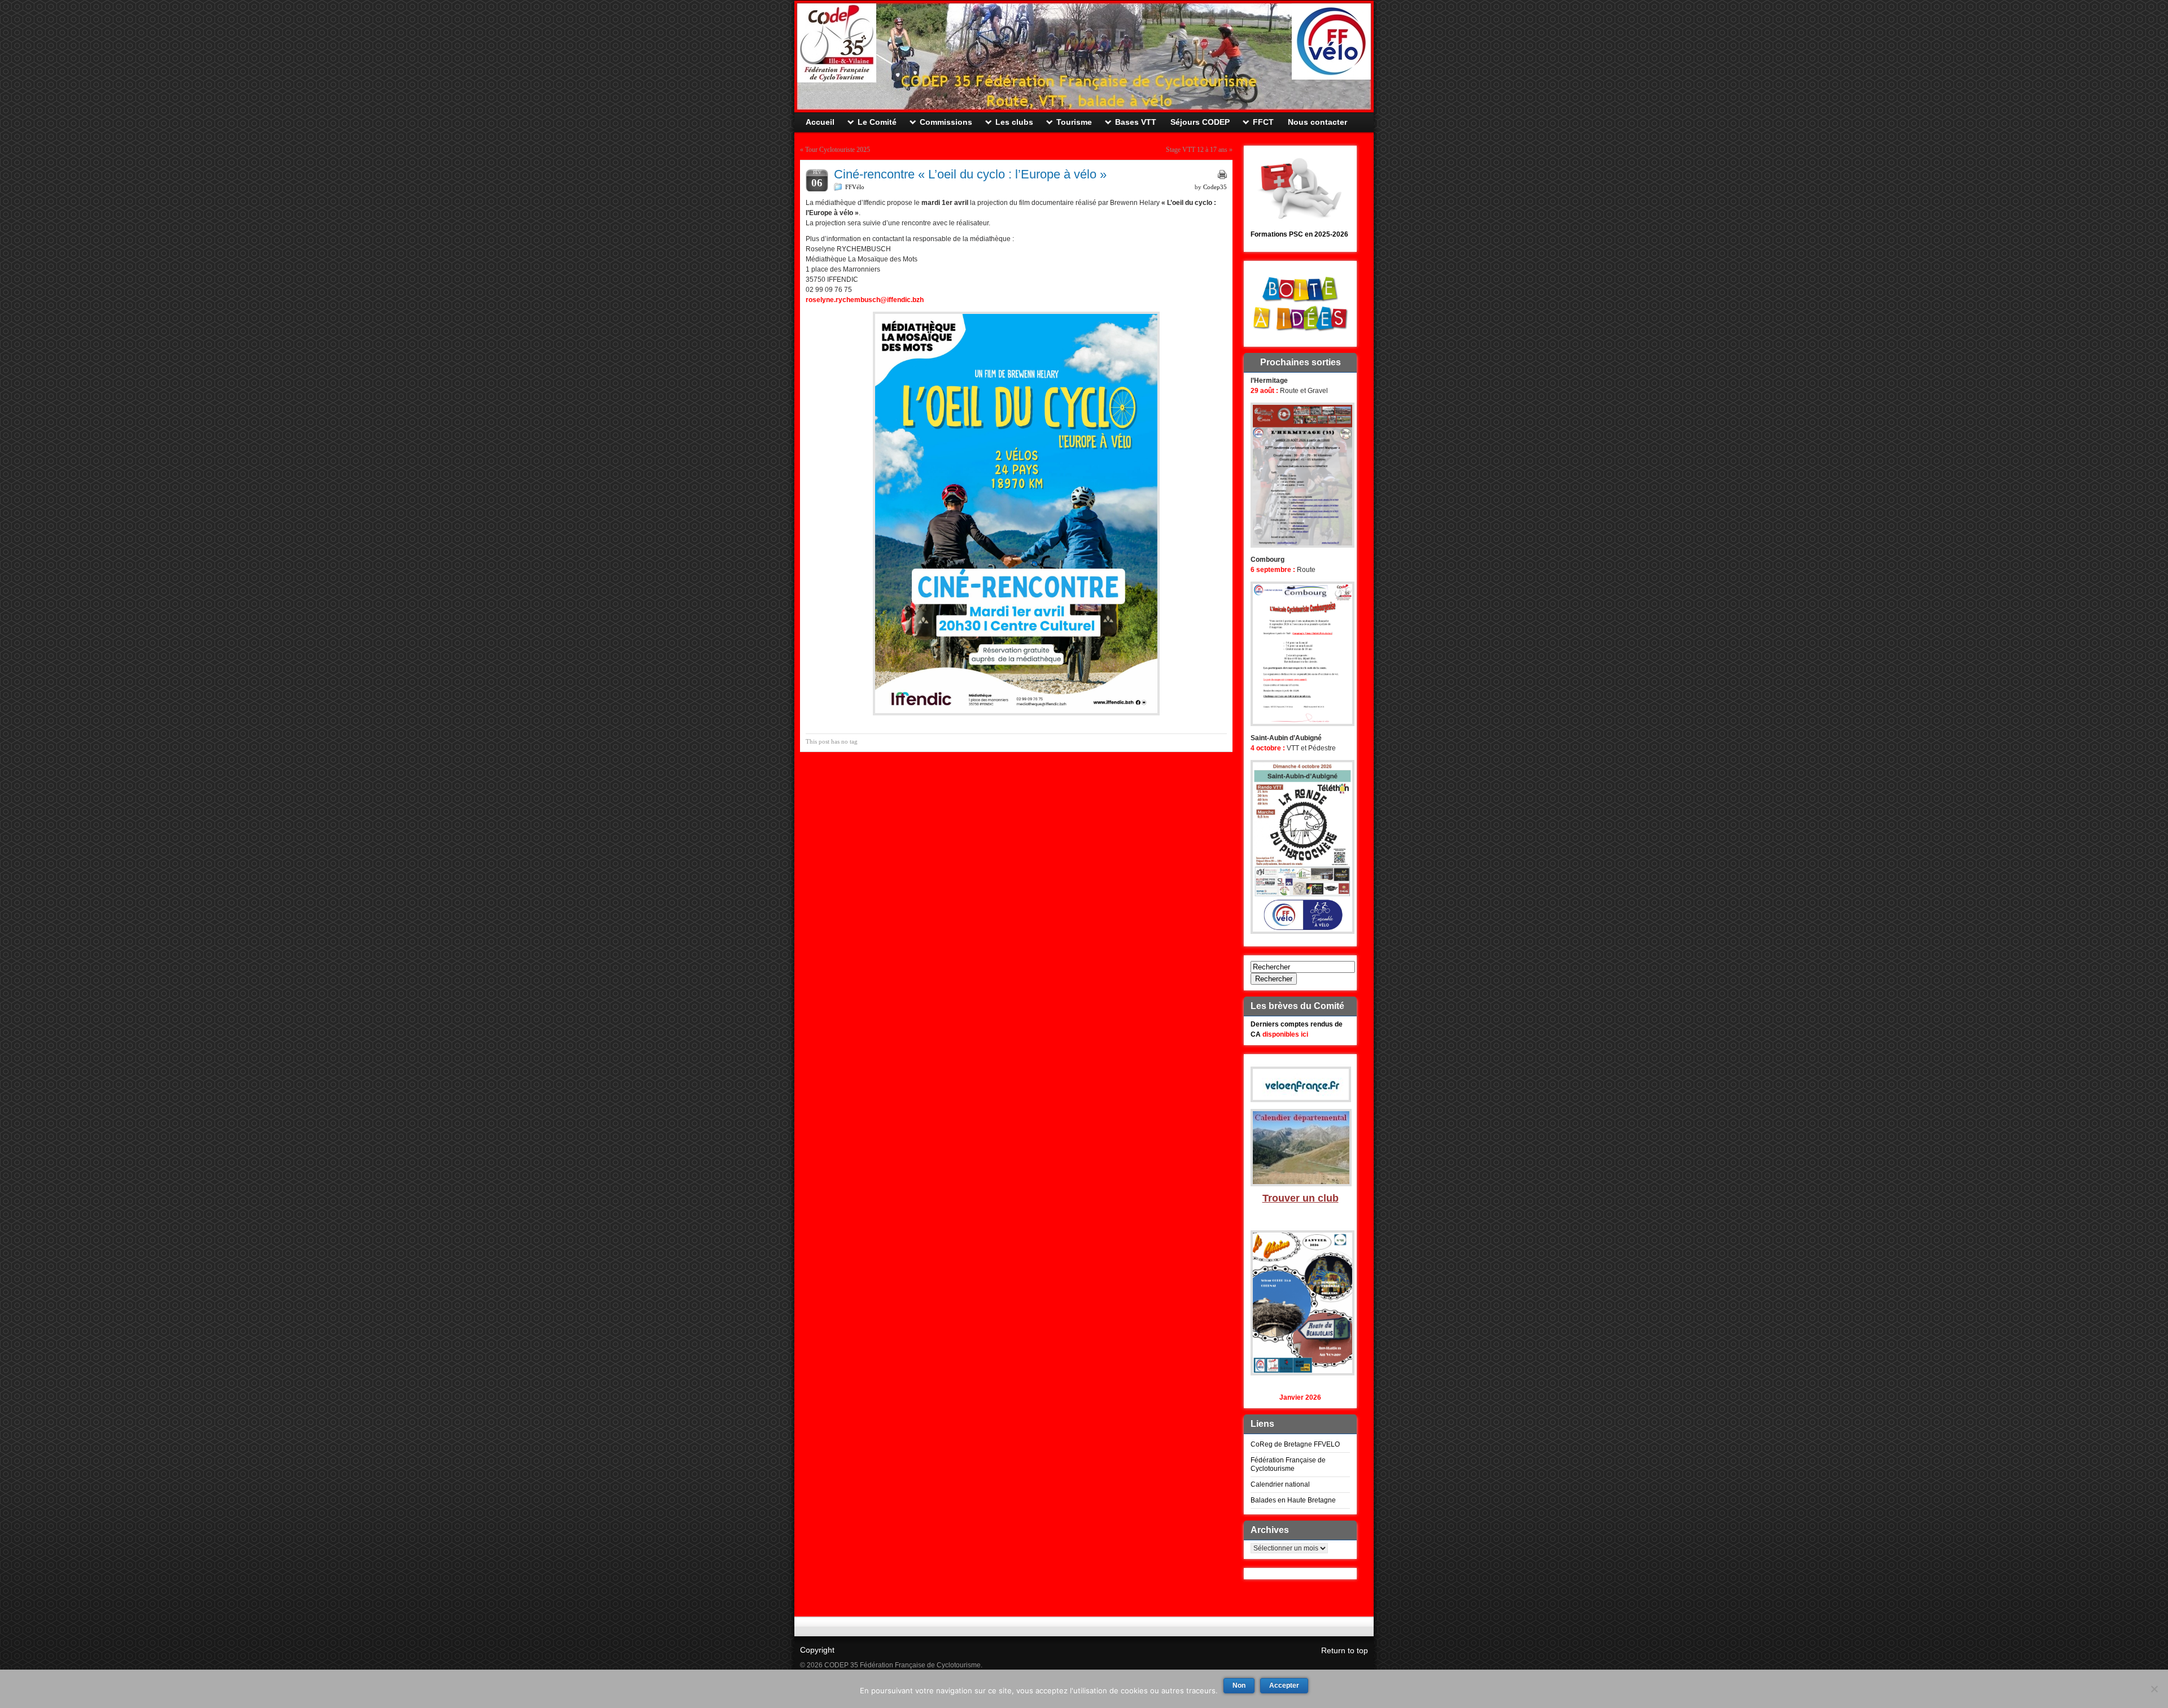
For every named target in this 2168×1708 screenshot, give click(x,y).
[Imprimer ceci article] (1222, 174)
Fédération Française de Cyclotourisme (1288, 1464)
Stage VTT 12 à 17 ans (1197, 150)
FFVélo (855, 187)
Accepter (1284, 1685)
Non (1239, 1685)
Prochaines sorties (1301, 362)
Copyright (817, 1650)
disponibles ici (1285, 1034)
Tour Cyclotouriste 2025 (838, 150)
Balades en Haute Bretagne (1293, 1500)
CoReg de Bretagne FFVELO (1295, 1444)
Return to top (1345, 1650)
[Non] (2154, 1689)
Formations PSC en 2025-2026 (1299, 234)
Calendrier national (1280, 1484)
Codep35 (1215, 187)
